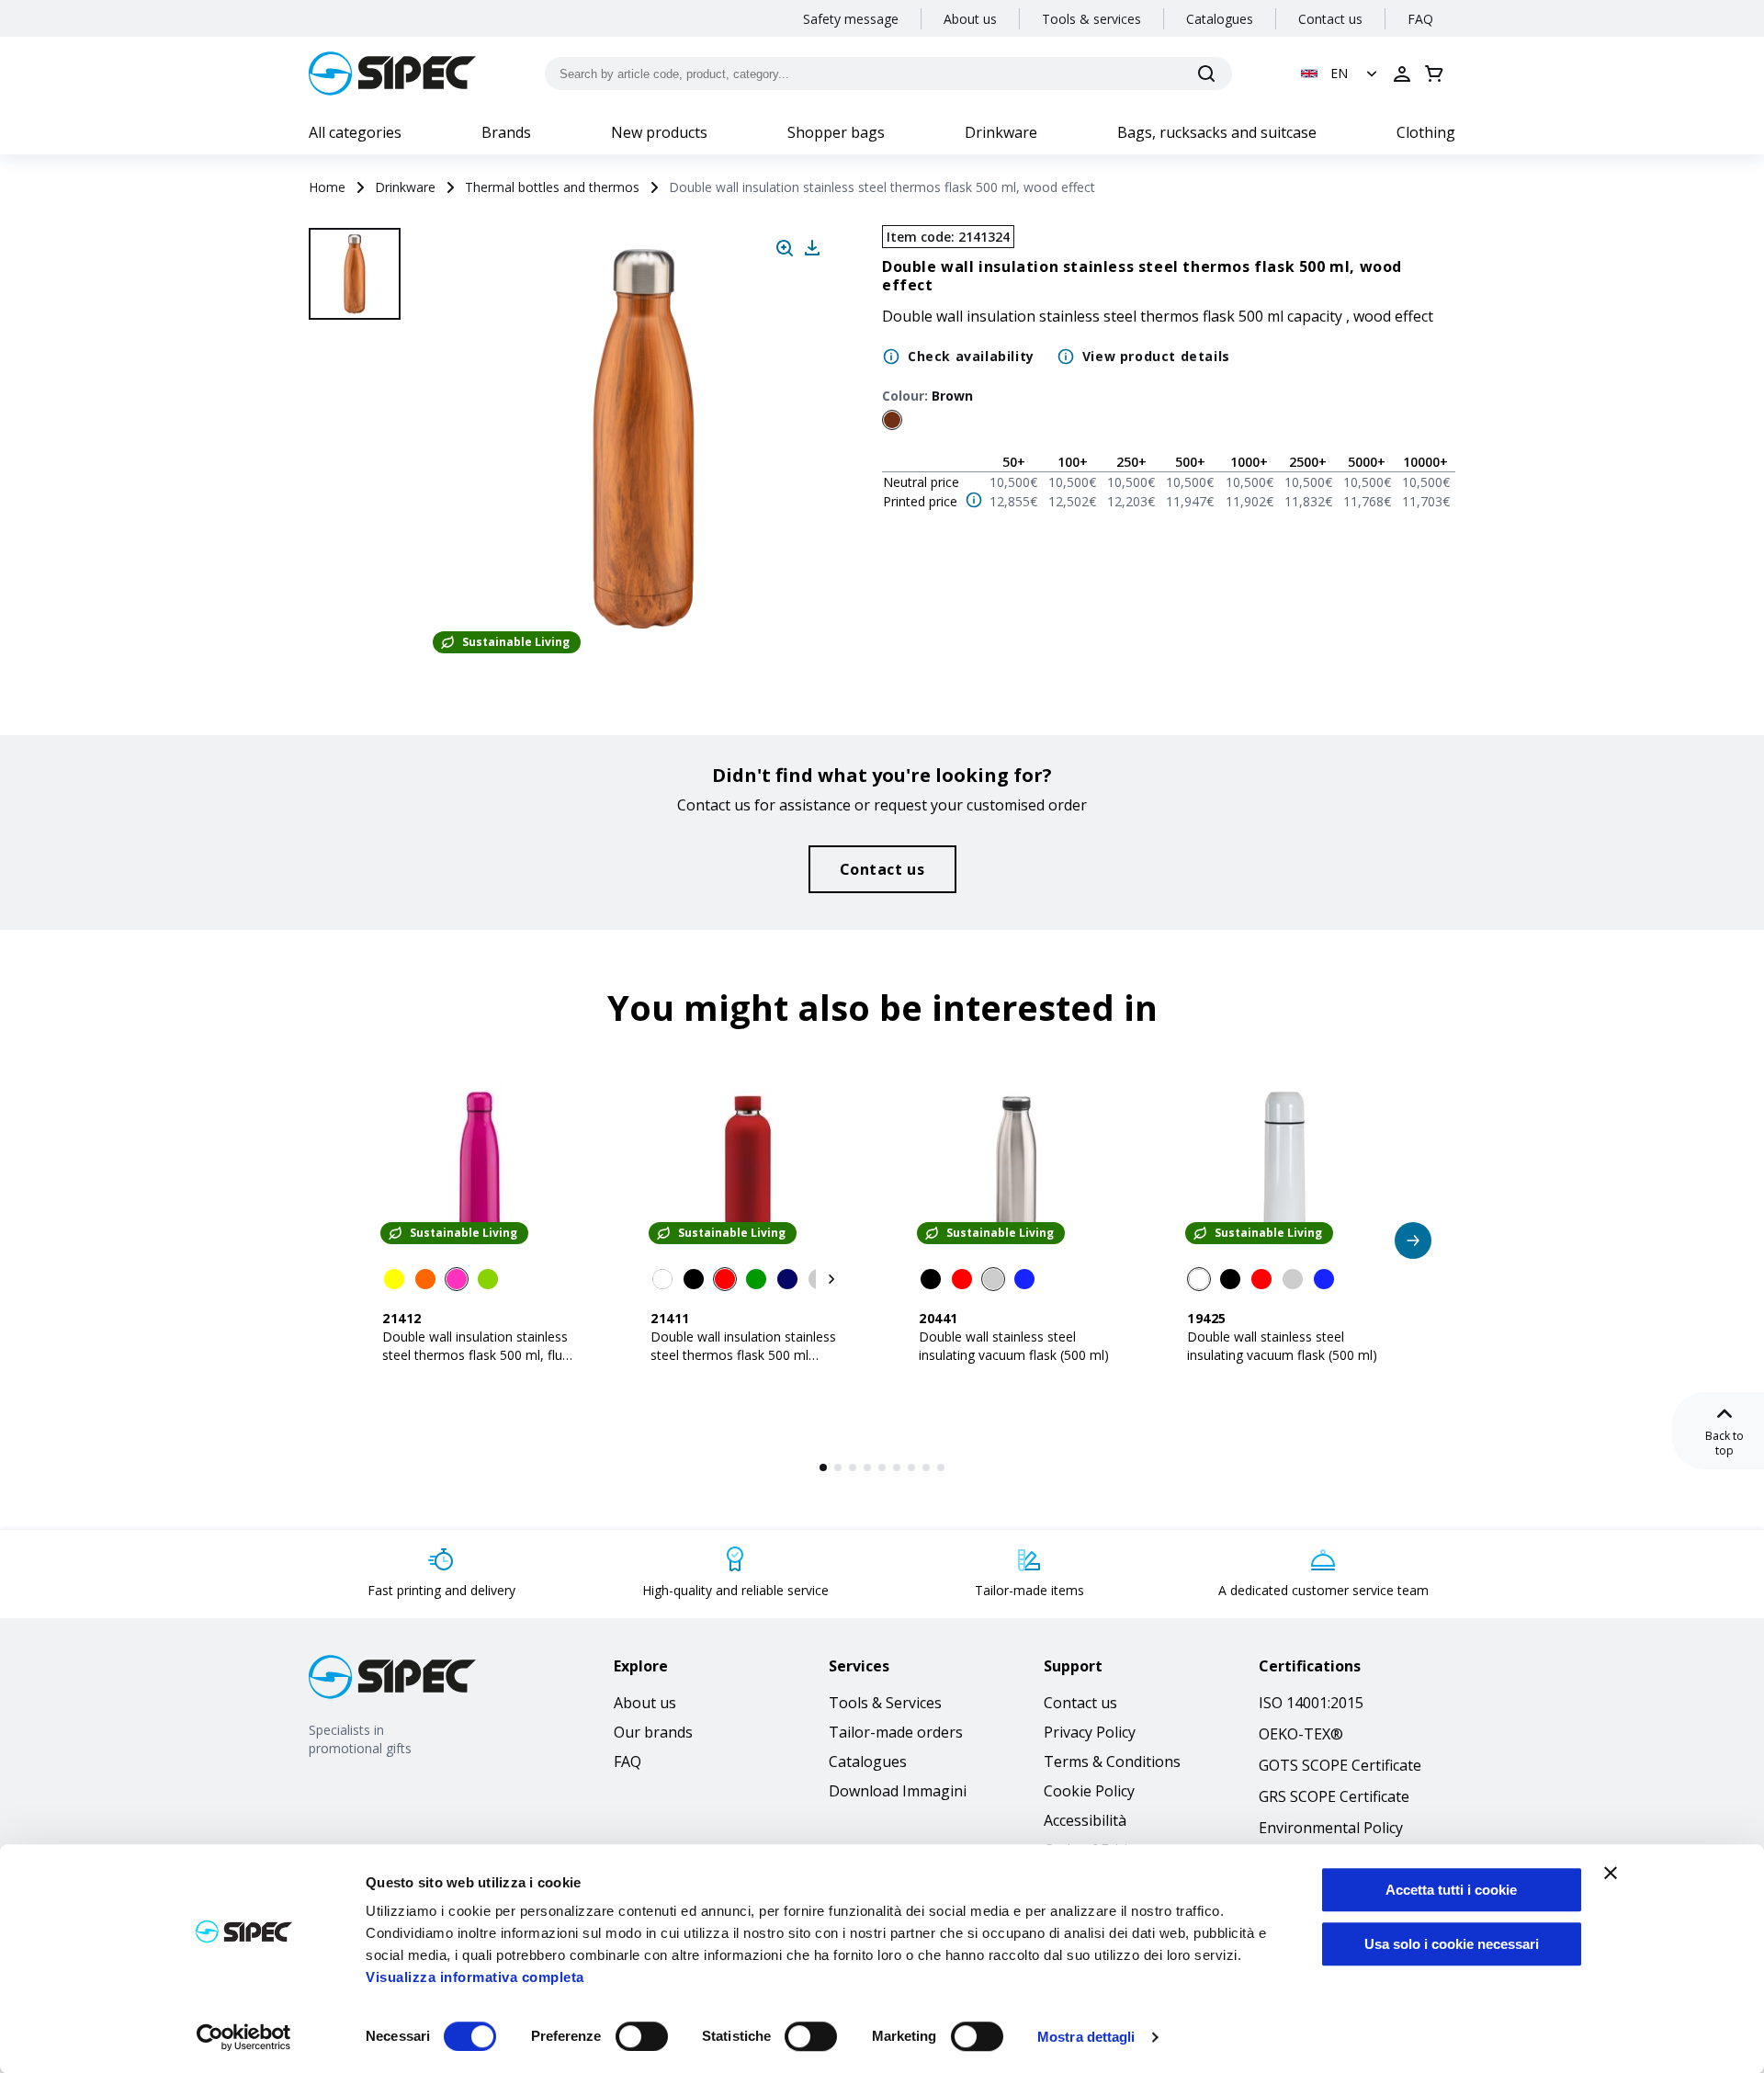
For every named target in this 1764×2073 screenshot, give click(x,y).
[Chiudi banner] (1611, 1873)
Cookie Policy (1089, 1791)
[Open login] (1402, 74)
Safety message (851, 19)
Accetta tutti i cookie (1451, 1890)
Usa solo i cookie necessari (1452, 1944)
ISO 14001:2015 (1311, 1703)
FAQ (1420, 19)
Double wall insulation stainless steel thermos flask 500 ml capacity (743, 1355)
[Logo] (392, 74)
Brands (506, 132)
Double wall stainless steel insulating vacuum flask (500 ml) (1014, 1346)
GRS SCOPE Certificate (1334, 1796)
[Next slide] (357, 606)
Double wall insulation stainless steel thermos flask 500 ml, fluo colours (476, 1355)
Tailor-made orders (896, 1732)
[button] (1341, 74)
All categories (355, 132)
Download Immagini (898, 1791)
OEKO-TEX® (1301, 1734)
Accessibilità (1085, 1820)
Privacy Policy (1090, 1732)
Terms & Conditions (1112, 1761)
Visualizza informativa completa (475, 1977)
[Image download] (812, 248)
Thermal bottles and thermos (552, 187)
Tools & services (1091, 19)
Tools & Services (885, 1703)
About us (970, 19)
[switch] (642, 2036)
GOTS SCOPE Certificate (1340, 1765)
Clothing (1426, 132)
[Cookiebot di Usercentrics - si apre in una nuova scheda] (244, 2037)
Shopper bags (836, 132)
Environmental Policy (1331, 1828)
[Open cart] (1434, 74)
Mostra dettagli (1086, 2037)
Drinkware (1001, 132)
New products (659, 132)
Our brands (653, 1732)
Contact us (1330, 19)
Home (327, 187)
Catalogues (1220, 19)
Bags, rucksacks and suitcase (1217, 132)
